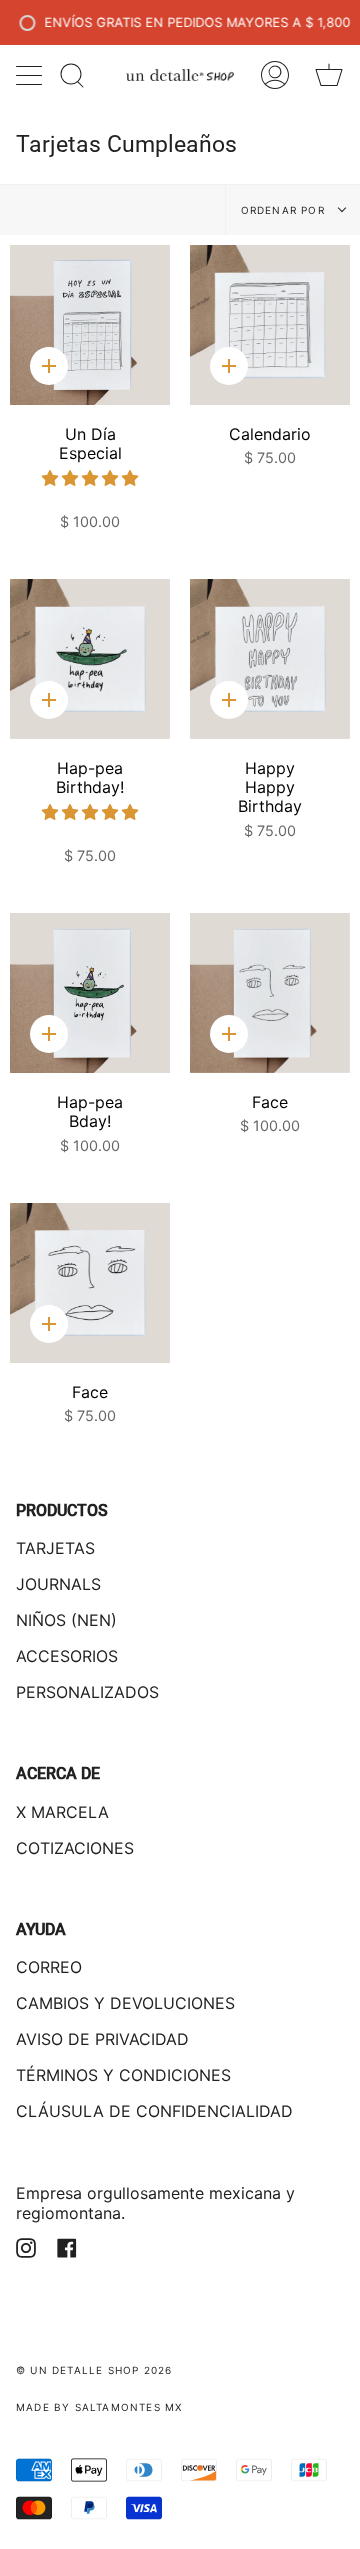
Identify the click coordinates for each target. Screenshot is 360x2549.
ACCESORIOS (67, 1656)
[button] (90, 478)
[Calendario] (270, 325)
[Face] (270, 993)
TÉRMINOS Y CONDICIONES (123, 2075)
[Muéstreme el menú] (31, 75)
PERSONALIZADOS (87, 1692)
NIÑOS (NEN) (66, 1620)
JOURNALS (58, 1584)
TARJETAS (55, 1548)
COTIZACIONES (75, 1848)
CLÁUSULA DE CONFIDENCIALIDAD (154, 2111)
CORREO (49, 1967)
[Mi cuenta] (275, 75)
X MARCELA (62, 1812)
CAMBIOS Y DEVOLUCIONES (125, 2003)
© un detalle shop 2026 (94, 2370)
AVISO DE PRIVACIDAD (102, 2039)
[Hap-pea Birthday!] (90, 659)
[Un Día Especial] (90, 325)
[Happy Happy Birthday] (270, 659)
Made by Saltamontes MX (99, 2407)
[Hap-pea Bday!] (90, 993)
